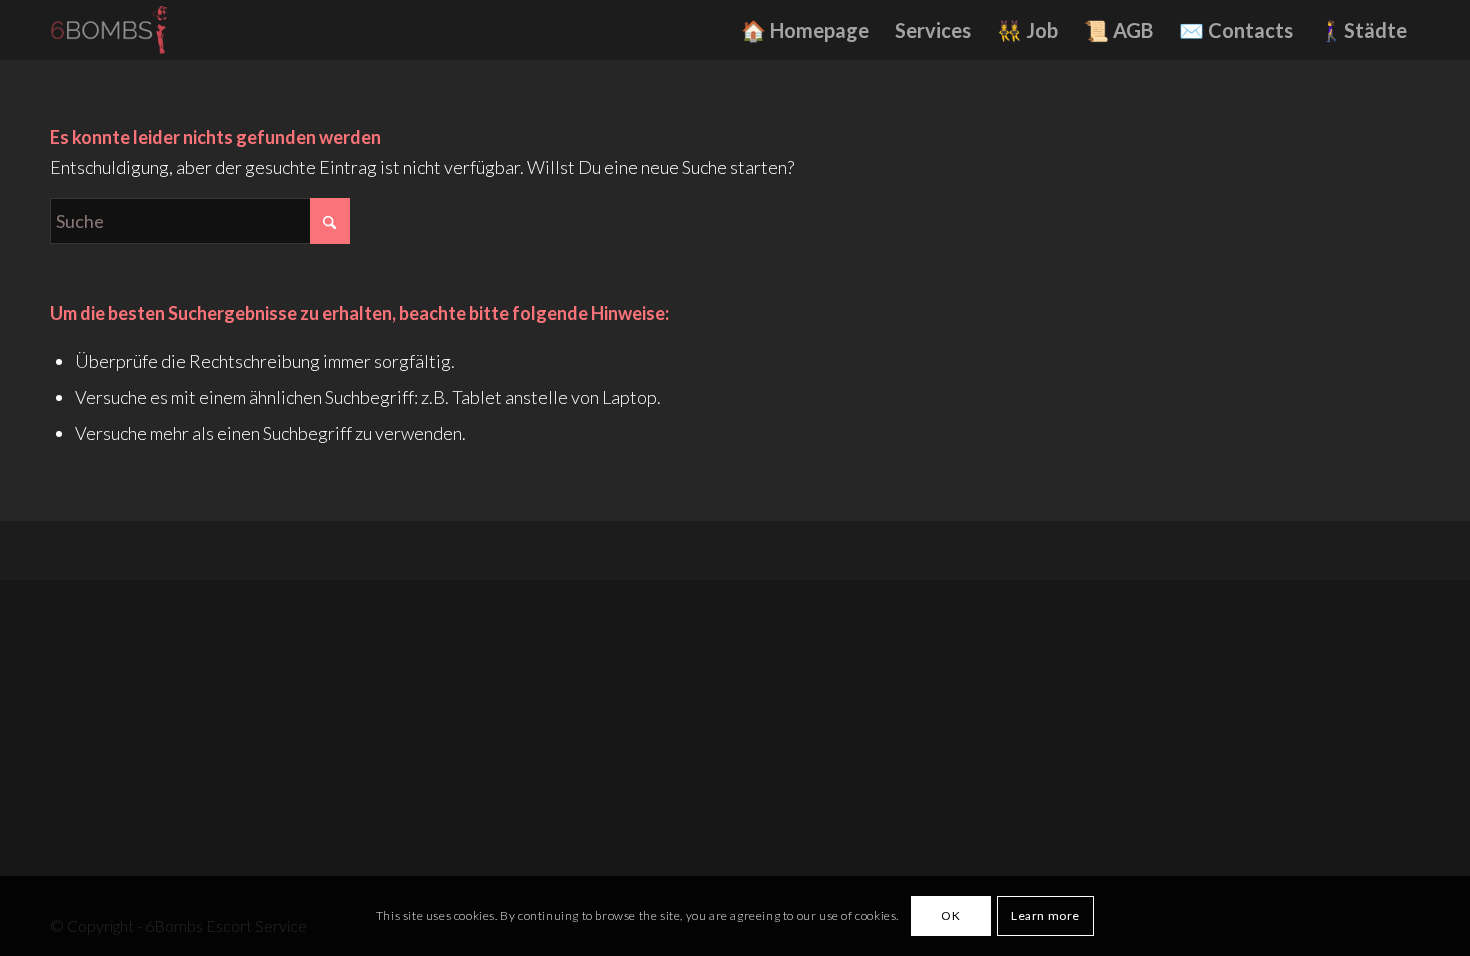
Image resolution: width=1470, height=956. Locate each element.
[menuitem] (805, 30)
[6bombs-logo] (115, 30)
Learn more (1045, 915)
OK (950, 915)
